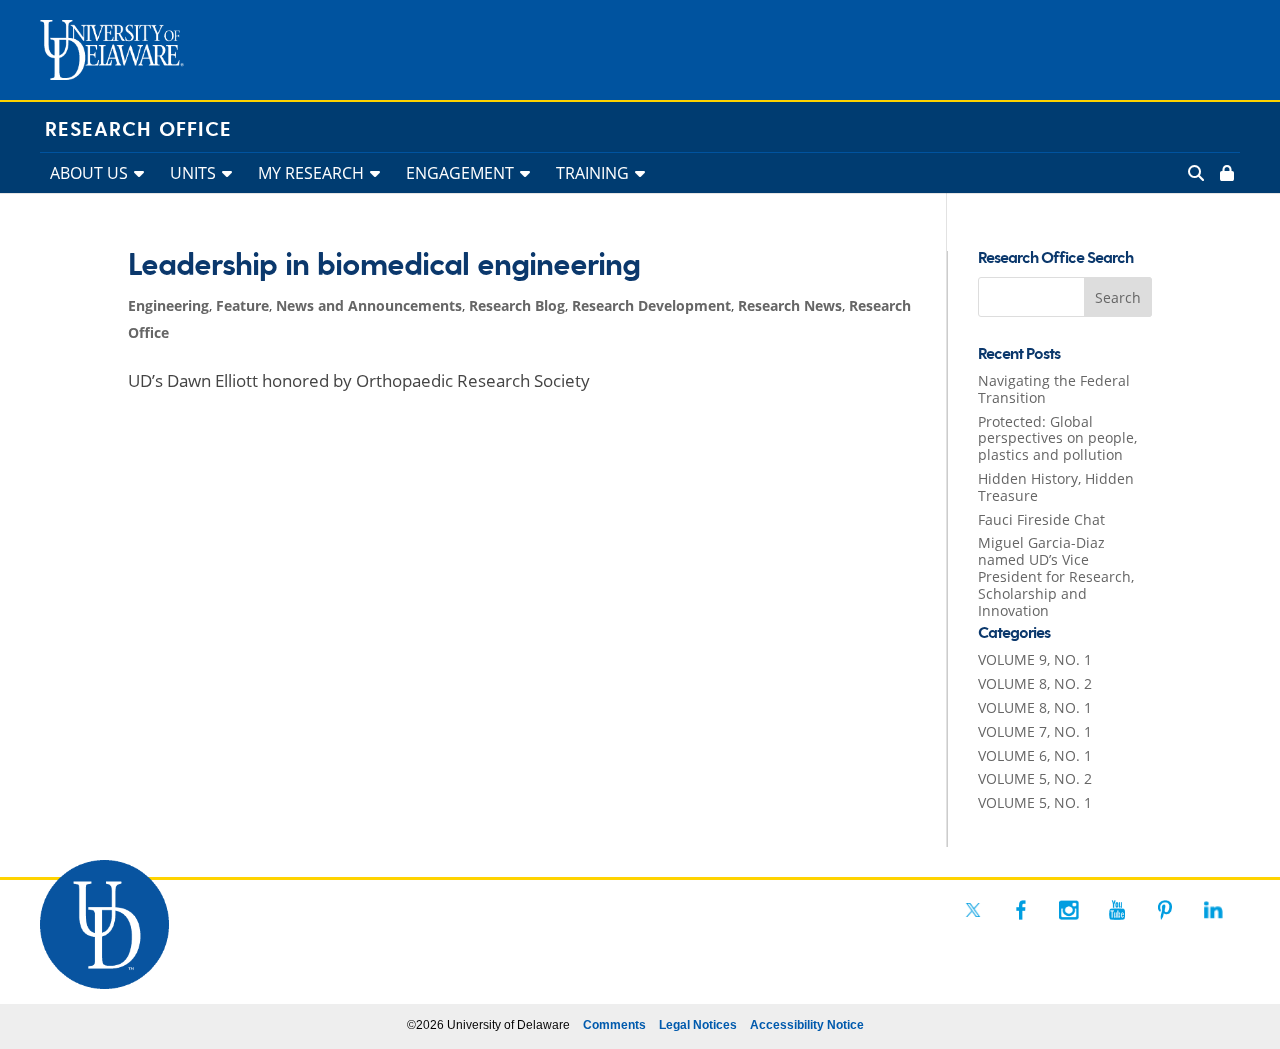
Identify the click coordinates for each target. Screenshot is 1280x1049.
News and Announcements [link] (369, 305)
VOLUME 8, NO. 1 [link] (1035, 707)
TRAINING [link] (592, 173)
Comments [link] (614, 1025)
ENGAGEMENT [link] (460, 173)
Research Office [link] (138, 130)
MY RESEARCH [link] (311, 173)
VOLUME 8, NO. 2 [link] (1035, 683)
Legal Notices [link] (698, 1025)
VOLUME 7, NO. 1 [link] (1035, 731)
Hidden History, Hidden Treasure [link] (1056, 487)
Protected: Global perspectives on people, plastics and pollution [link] (1057, 438)
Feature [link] (242, 305)
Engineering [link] (168, 305)
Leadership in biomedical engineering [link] (384, 266)
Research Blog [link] (517, 305)
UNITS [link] (193, 173)
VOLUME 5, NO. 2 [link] (1035, 778)
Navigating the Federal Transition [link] (1054, 389)
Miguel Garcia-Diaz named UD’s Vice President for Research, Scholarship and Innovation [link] (1056, 576)
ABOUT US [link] (89, 173)
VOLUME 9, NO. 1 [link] (1035, 659)
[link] (1225, 173)
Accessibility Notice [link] (807, 1025)
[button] (1118, 297)
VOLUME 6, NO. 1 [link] (1035, 755)
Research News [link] (790, 305)
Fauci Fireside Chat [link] (1041, 519)
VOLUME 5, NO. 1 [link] (1035, 802)
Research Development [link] (651, 305)
